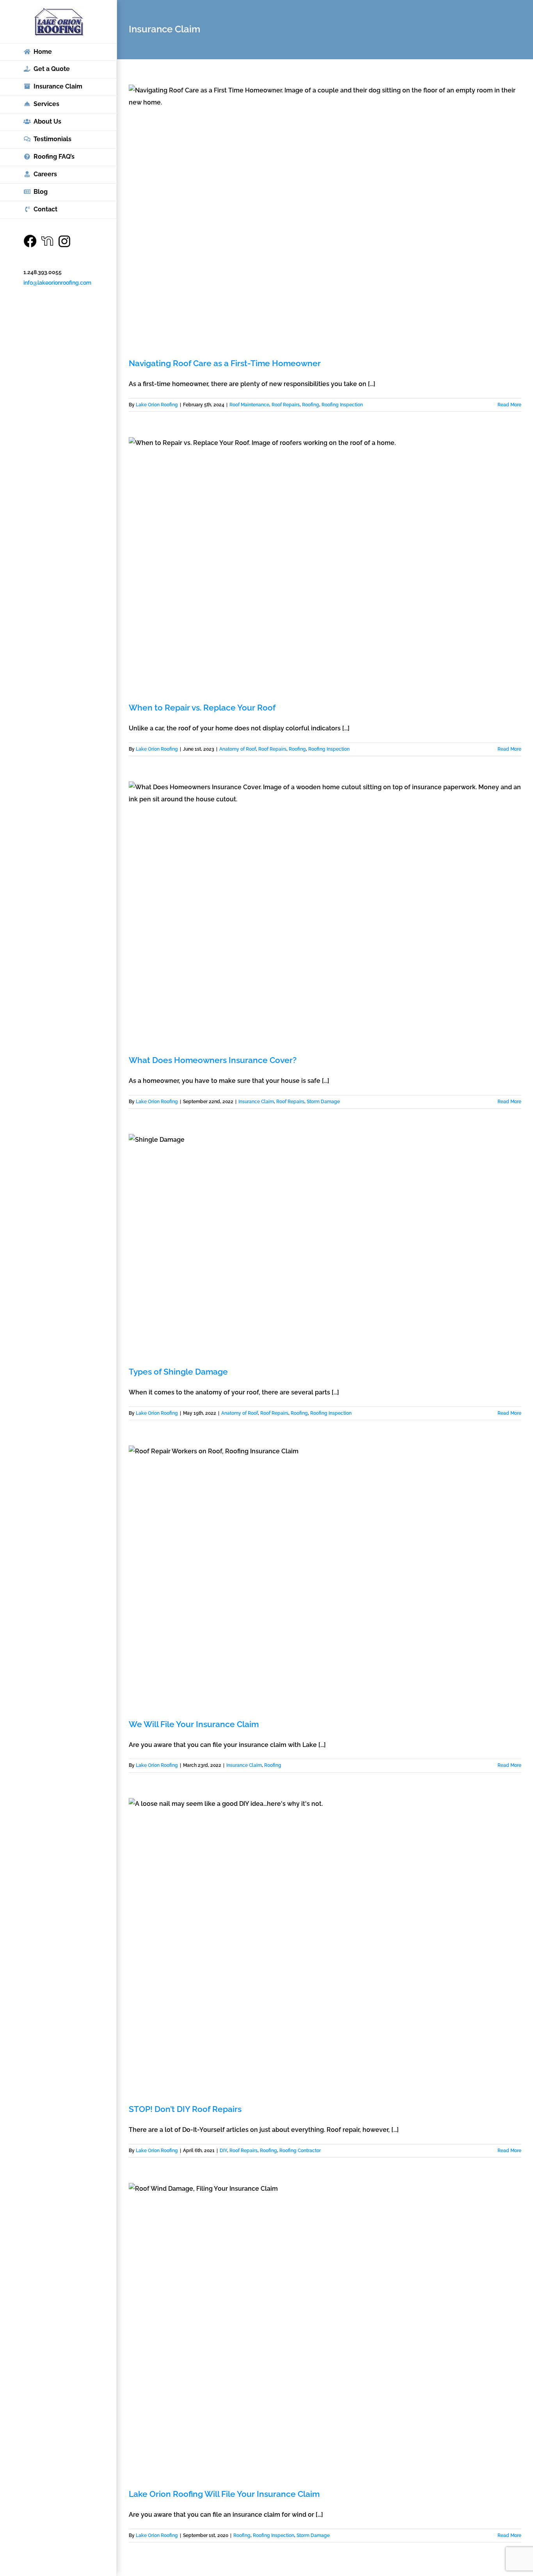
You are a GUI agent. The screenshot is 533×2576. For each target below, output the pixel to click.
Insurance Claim (256, 1102)
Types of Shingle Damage (178, 1372)
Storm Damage (323, 1102)
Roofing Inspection (342, 405)
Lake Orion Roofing (157, 405)
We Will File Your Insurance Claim (194, 1724)
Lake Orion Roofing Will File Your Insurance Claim (224, 2494)
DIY (223, 2151)
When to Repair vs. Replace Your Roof (202, 708)
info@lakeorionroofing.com (57, 283)
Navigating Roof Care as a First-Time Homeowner (225, 363)
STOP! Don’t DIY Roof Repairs (185, 2109)
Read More (509, 405)
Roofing (311, 405)
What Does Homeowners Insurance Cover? (213, 1060)
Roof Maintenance (249, 405)
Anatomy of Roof (238, 749)
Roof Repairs (286, 405)
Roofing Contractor (300, 2151)
